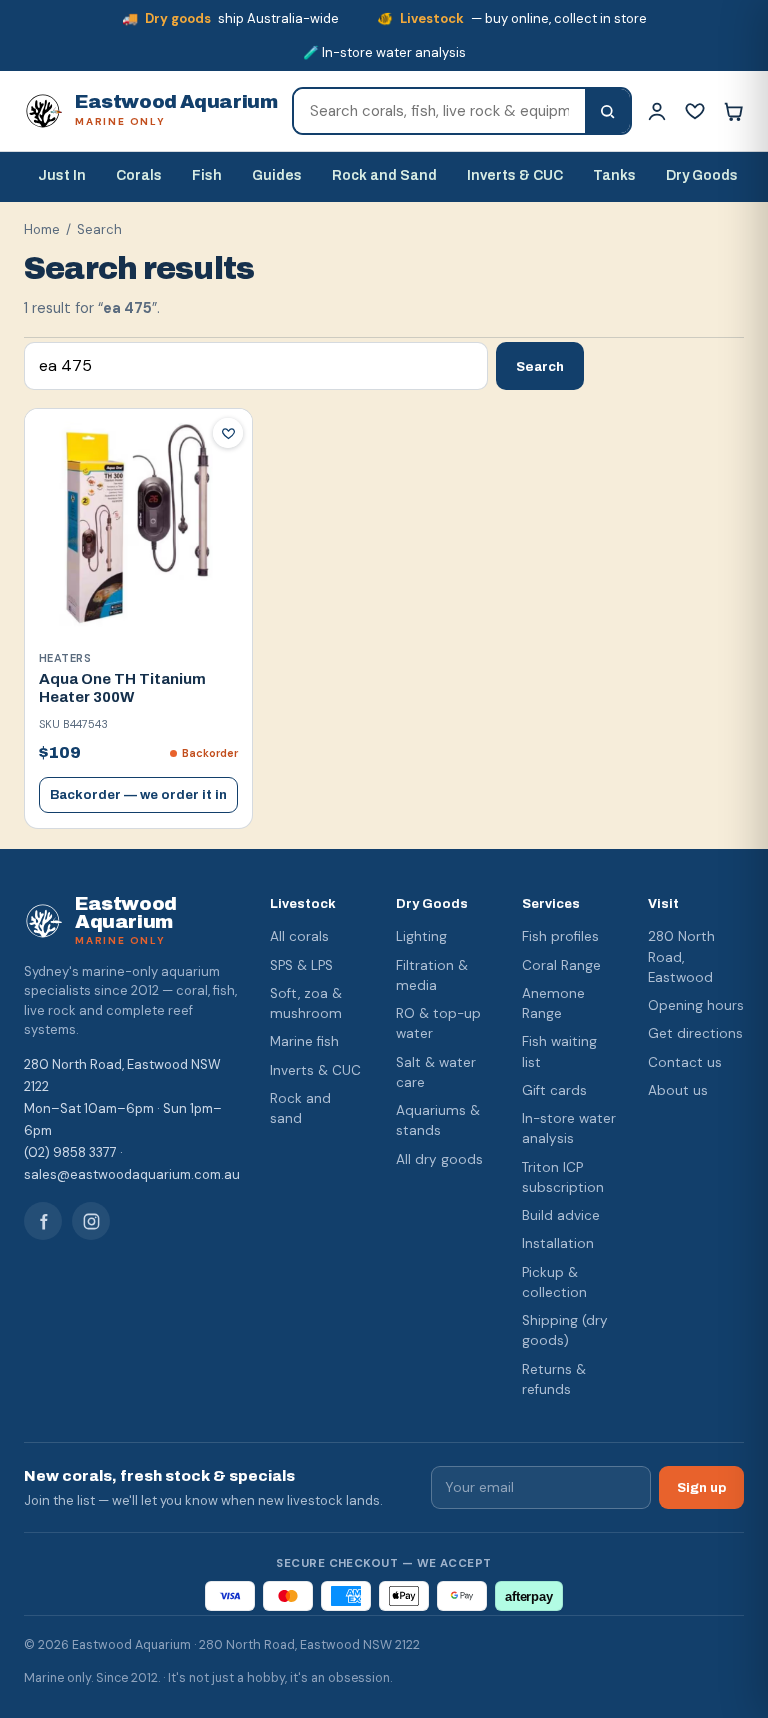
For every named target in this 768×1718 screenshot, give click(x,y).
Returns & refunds (554, 1379)
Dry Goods (702, 175)
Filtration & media (432, 975)
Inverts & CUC (515, 175)
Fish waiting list (559, 1051)
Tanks (614, 175)
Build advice (561, 1215)
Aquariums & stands (438, 1120)
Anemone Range (553, 1003)
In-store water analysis (569, 1128)
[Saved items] (695, 111)
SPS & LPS (301, 965)
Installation (558, 1243)
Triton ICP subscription (563, 1177)
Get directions (695, 1033)
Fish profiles (560, 936)
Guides (277, 175)
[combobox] (439, 111)
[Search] (607, 111)
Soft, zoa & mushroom (306, 1003)
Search (540, 366)
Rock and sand (300, 1108)
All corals (299, 936)
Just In (62, 175)
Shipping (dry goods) (565, 1330)
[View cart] (733, 111)
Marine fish (304, 1041)
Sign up (701, 1487)
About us (678, 1090)
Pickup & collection (554, 1282)
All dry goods (439, 1159)
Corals (139, 175)
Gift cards (554, 1090)
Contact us (685, 1062)
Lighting (421, 936)
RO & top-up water (438, 1023)
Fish (207, 175)
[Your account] (657, 111)
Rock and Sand (384, 175)
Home (42, 229)
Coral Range (561, 965)
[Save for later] (228, 433)
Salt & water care (436, 1072)
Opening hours (696, 1005)
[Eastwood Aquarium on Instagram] (91, 1221)
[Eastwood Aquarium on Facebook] (43, 1221)
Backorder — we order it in (138, 795)
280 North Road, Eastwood (681, 957)
